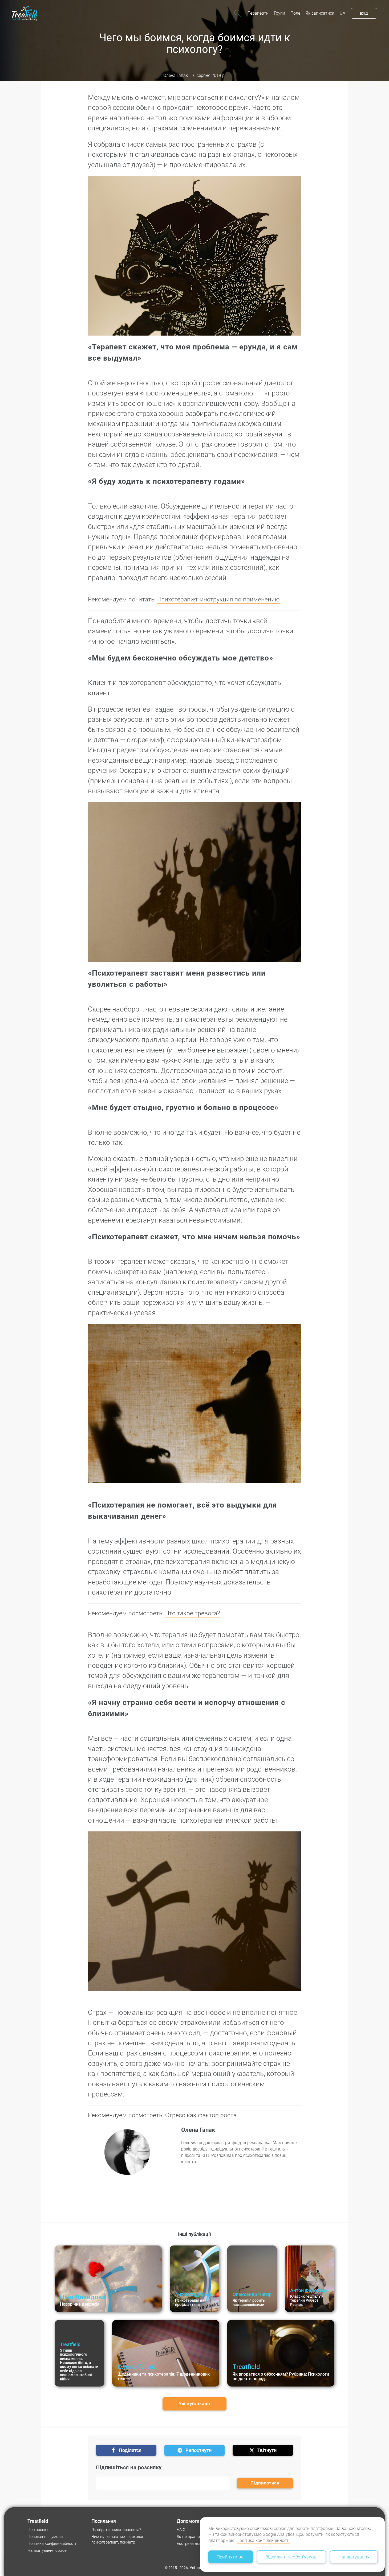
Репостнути (198, 2450)
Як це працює (189, 2537)
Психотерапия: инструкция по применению (218, 599)
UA (343, 13)
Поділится (130, 2450)
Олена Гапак (176, 75)
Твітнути (267, 2450)
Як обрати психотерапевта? (116, 2530)
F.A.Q (181, 2530)
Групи (279, 13)
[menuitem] (258, 13)
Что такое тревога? (193, 1613)
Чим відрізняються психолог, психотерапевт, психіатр (118, 2539)
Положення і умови (45, 2537)
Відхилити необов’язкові (291, 2557)
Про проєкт (38, 2530)
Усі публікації (194, 2404)
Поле (295, 13)
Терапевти (258, 13)
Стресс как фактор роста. (202, 2115)
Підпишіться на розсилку (129, 2467)
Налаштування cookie (47, 2550)
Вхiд (364, 13)
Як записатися (320, 13)
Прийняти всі (231, 2557)
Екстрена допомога (194, 2544)
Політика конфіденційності (263, 2540)
